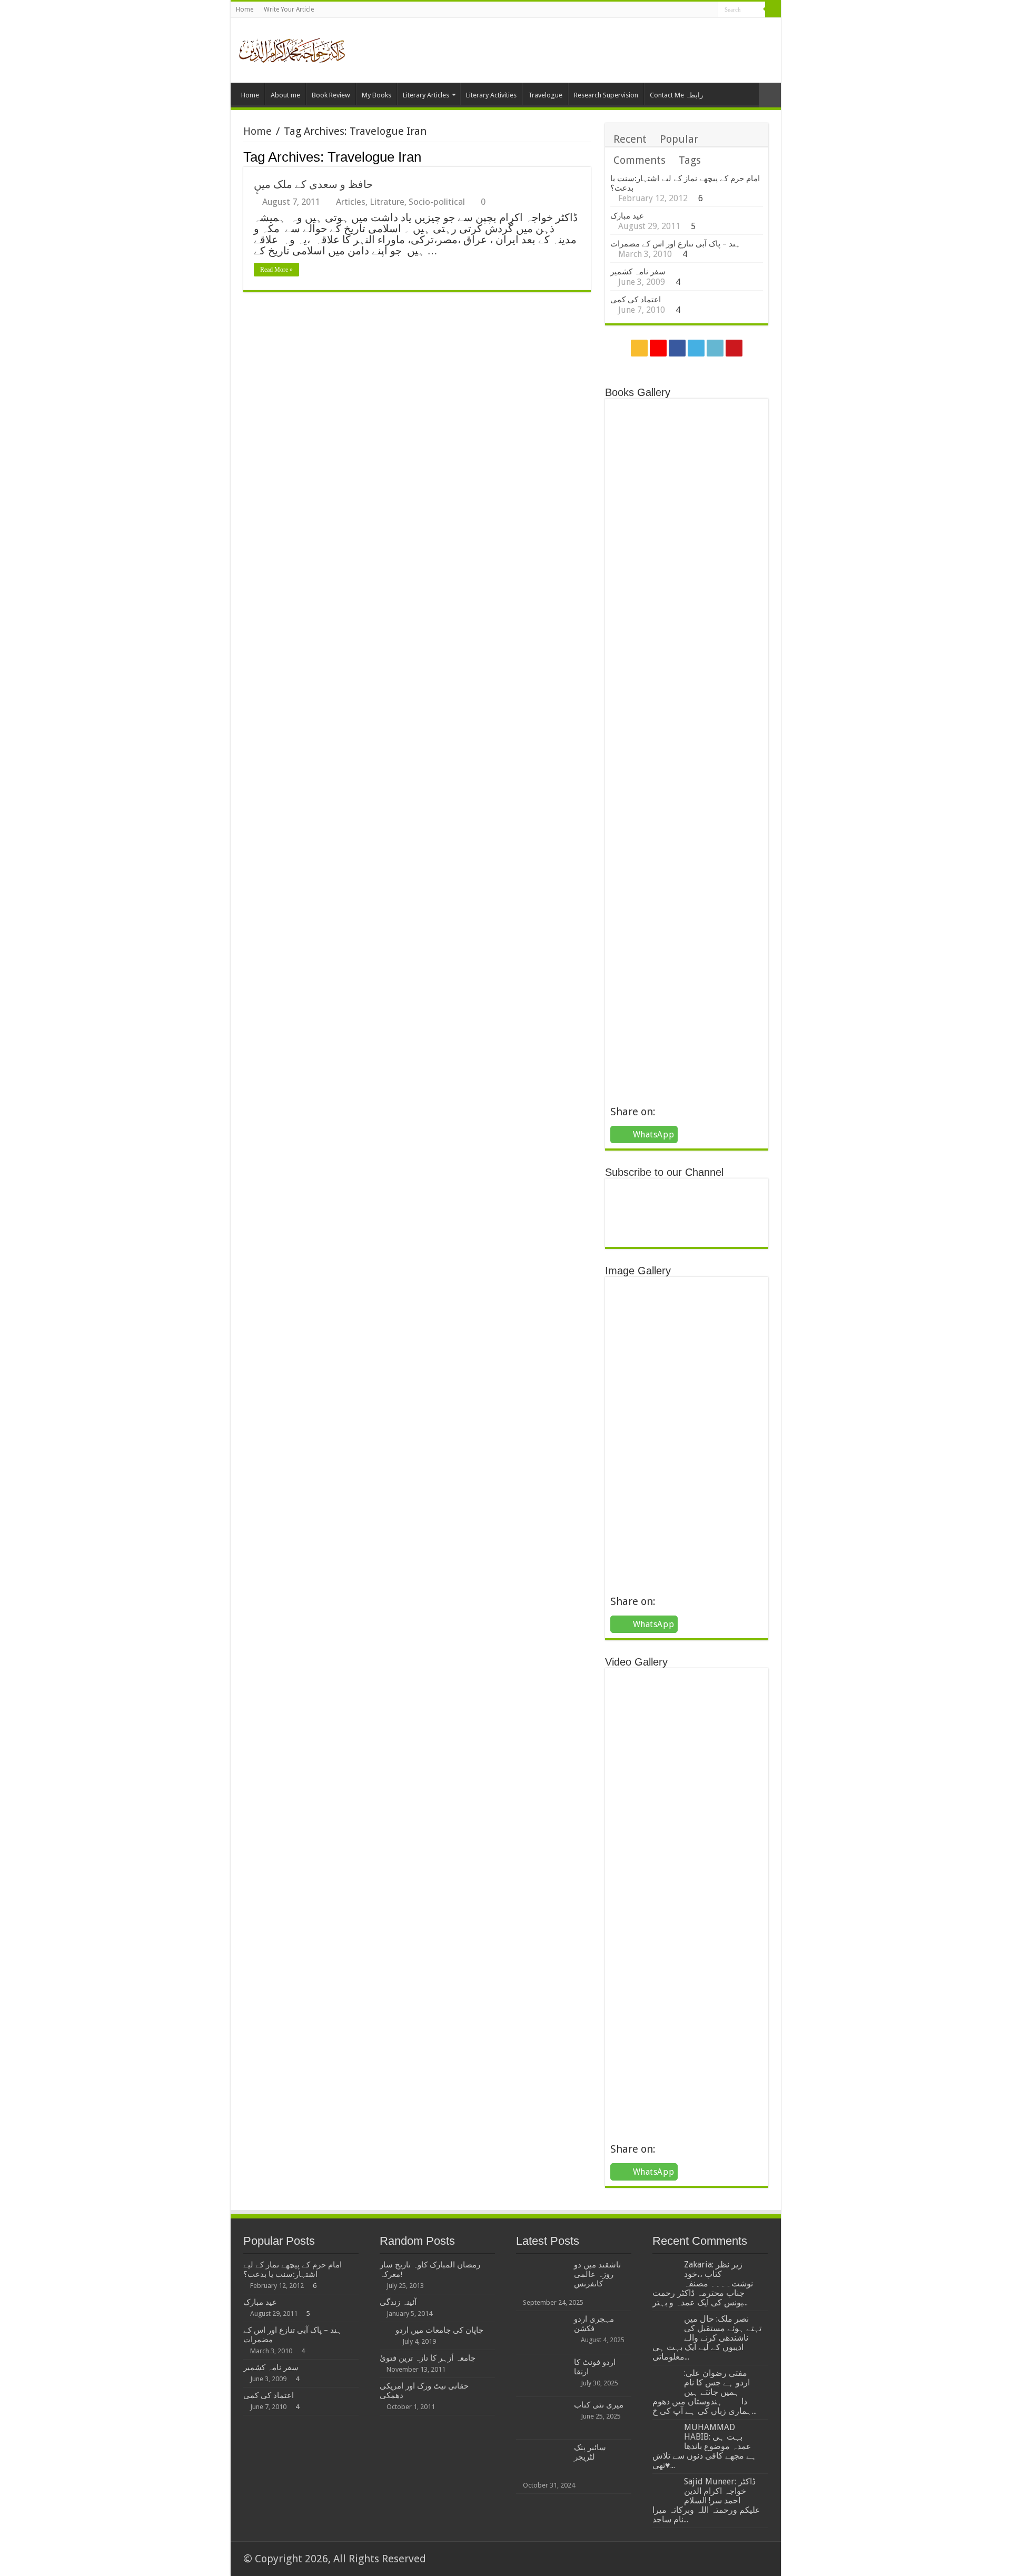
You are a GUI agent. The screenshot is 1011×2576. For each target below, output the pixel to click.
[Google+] (670, 11)
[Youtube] (710, 11)
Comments (640, 160)
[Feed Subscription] (588, 156)
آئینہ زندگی (398, 2302)
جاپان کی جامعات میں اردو (439, 2330)
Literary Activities (491, 95)
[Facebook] (680, 11)
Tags (690, 160)
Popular (679, 139)
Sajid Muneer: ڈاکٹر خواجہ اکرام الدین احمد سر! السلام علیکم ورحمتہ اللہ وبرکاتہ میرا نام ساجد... (706, 2500)
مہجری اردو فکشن (594, 2324)
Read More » (276, 270)
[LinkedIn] (700, 11)
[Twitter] (690, 11)
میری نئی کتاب (599, 2405)
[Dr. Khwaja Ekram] (293, 49)
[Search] (773, 9)
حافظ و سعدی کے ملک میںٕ (313, 184)
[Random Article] (770, 95)
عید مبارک (627, 216)
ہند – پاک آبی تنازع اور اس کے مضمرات (675, 244)
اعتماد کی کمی (636, 300)
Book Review (331, 95)
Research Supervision (606, 95)
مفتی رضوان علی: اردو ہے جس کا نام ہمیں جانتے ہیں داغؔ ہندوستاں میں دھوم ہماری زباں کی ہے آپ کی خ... (705, 2392)
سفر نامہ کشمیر (638, 272)
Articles (351, 202)
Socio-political (437, 202)
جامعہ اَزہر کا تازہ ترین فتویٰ (428, 2358)
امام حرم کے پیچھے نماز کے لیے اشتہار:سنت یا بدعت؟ (293, 2270)
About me (285, 95)
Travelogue (545, 95)
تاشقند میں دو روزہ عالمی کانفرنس (597, 2274)
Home (245, 9)
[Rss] (660, 11)
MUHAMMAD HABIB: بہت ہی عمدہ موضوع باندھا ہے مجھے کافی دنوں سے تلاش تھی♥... (705, 2446)
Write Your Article (289, 9)
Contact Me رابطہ (676, 95)
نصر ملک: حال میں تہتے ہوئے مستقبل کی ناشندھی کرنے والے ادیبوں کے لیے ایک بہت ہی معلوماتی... (707, 2338)
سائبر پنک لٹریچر (590, 2452)
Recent (630, 139)
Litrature (387, 202)
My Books (376, 95)
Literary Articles (426, 95)
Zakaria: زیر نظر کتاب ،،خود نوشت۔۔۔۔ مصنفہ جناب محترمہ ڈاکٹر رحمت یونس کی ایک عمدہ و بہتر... (703, 2283)
